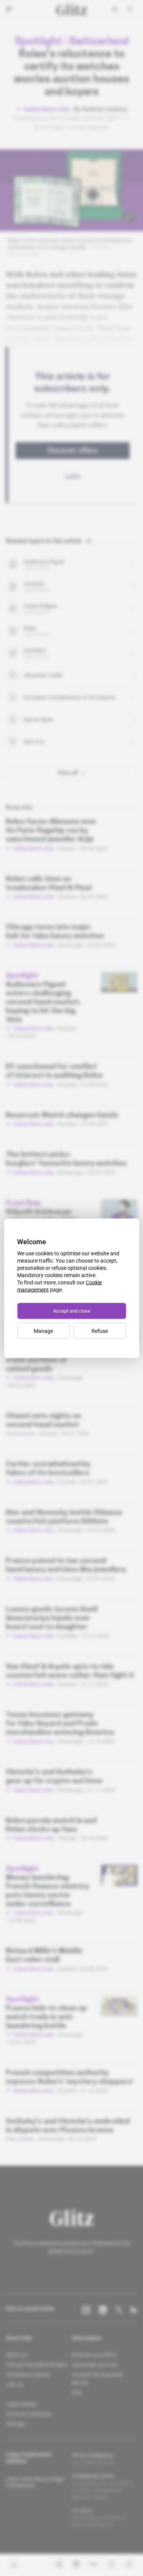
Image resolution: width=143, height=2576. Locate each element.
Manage (43, 1331)
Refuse (100, 1331)
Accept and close (72, 1311)
